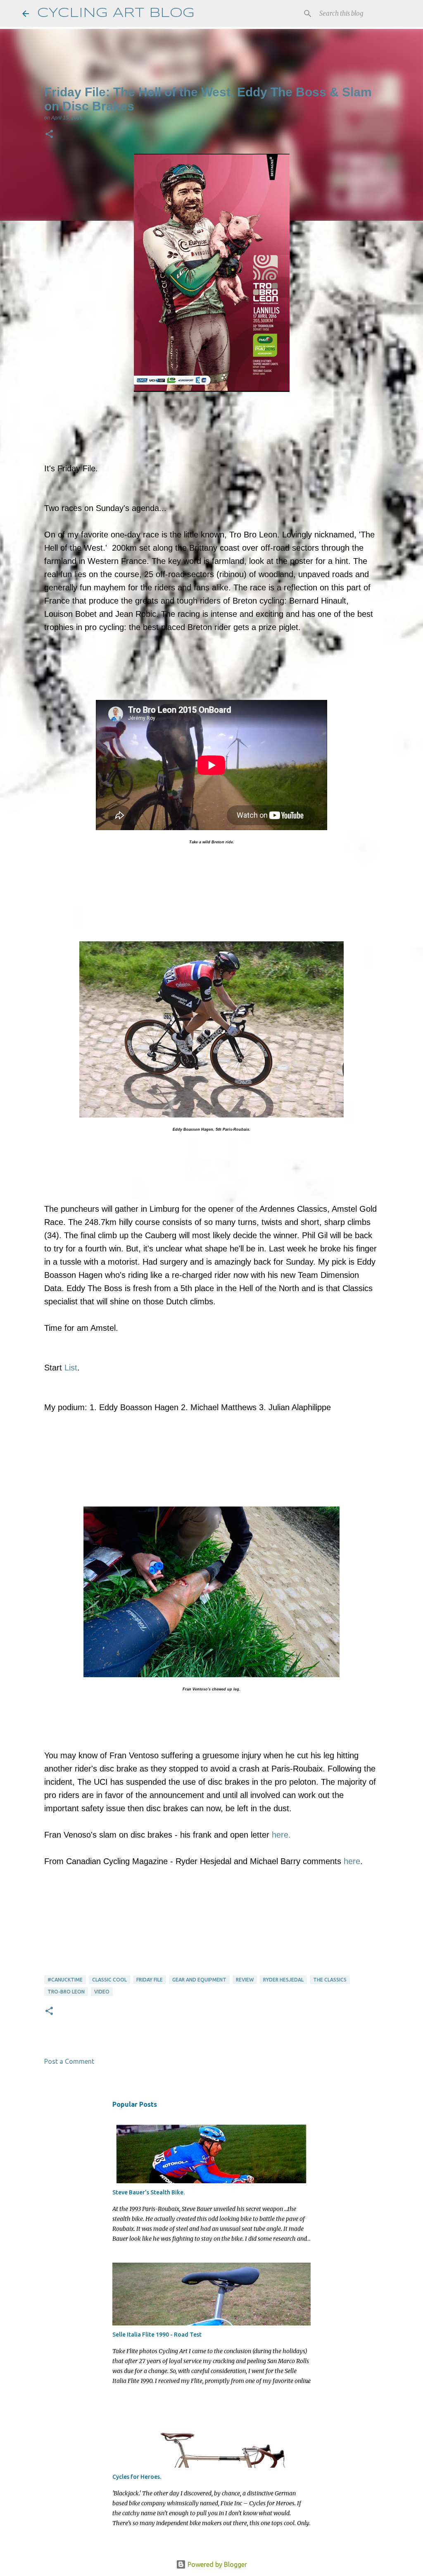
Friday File (150, 1980)
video (102, 1992)
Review (245, 1980)
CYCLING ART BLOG (116, 13)
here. (281, 1835)
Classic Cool (109, 1980)
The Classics (330, 1980)
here (352, 1861)
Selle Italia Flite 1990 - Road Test (157, 2335)
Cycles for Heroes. (137, 2477)
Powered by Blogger (216, 2564)
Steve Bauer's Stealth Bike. (149, 2192)
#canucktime (65, 1980)
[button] (49, 135)
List (71, 1368)
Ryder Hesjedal (283, 1980)
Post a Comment (69, 2061)
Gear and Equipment (199, 1980)
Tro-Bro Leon (66, 1992)
